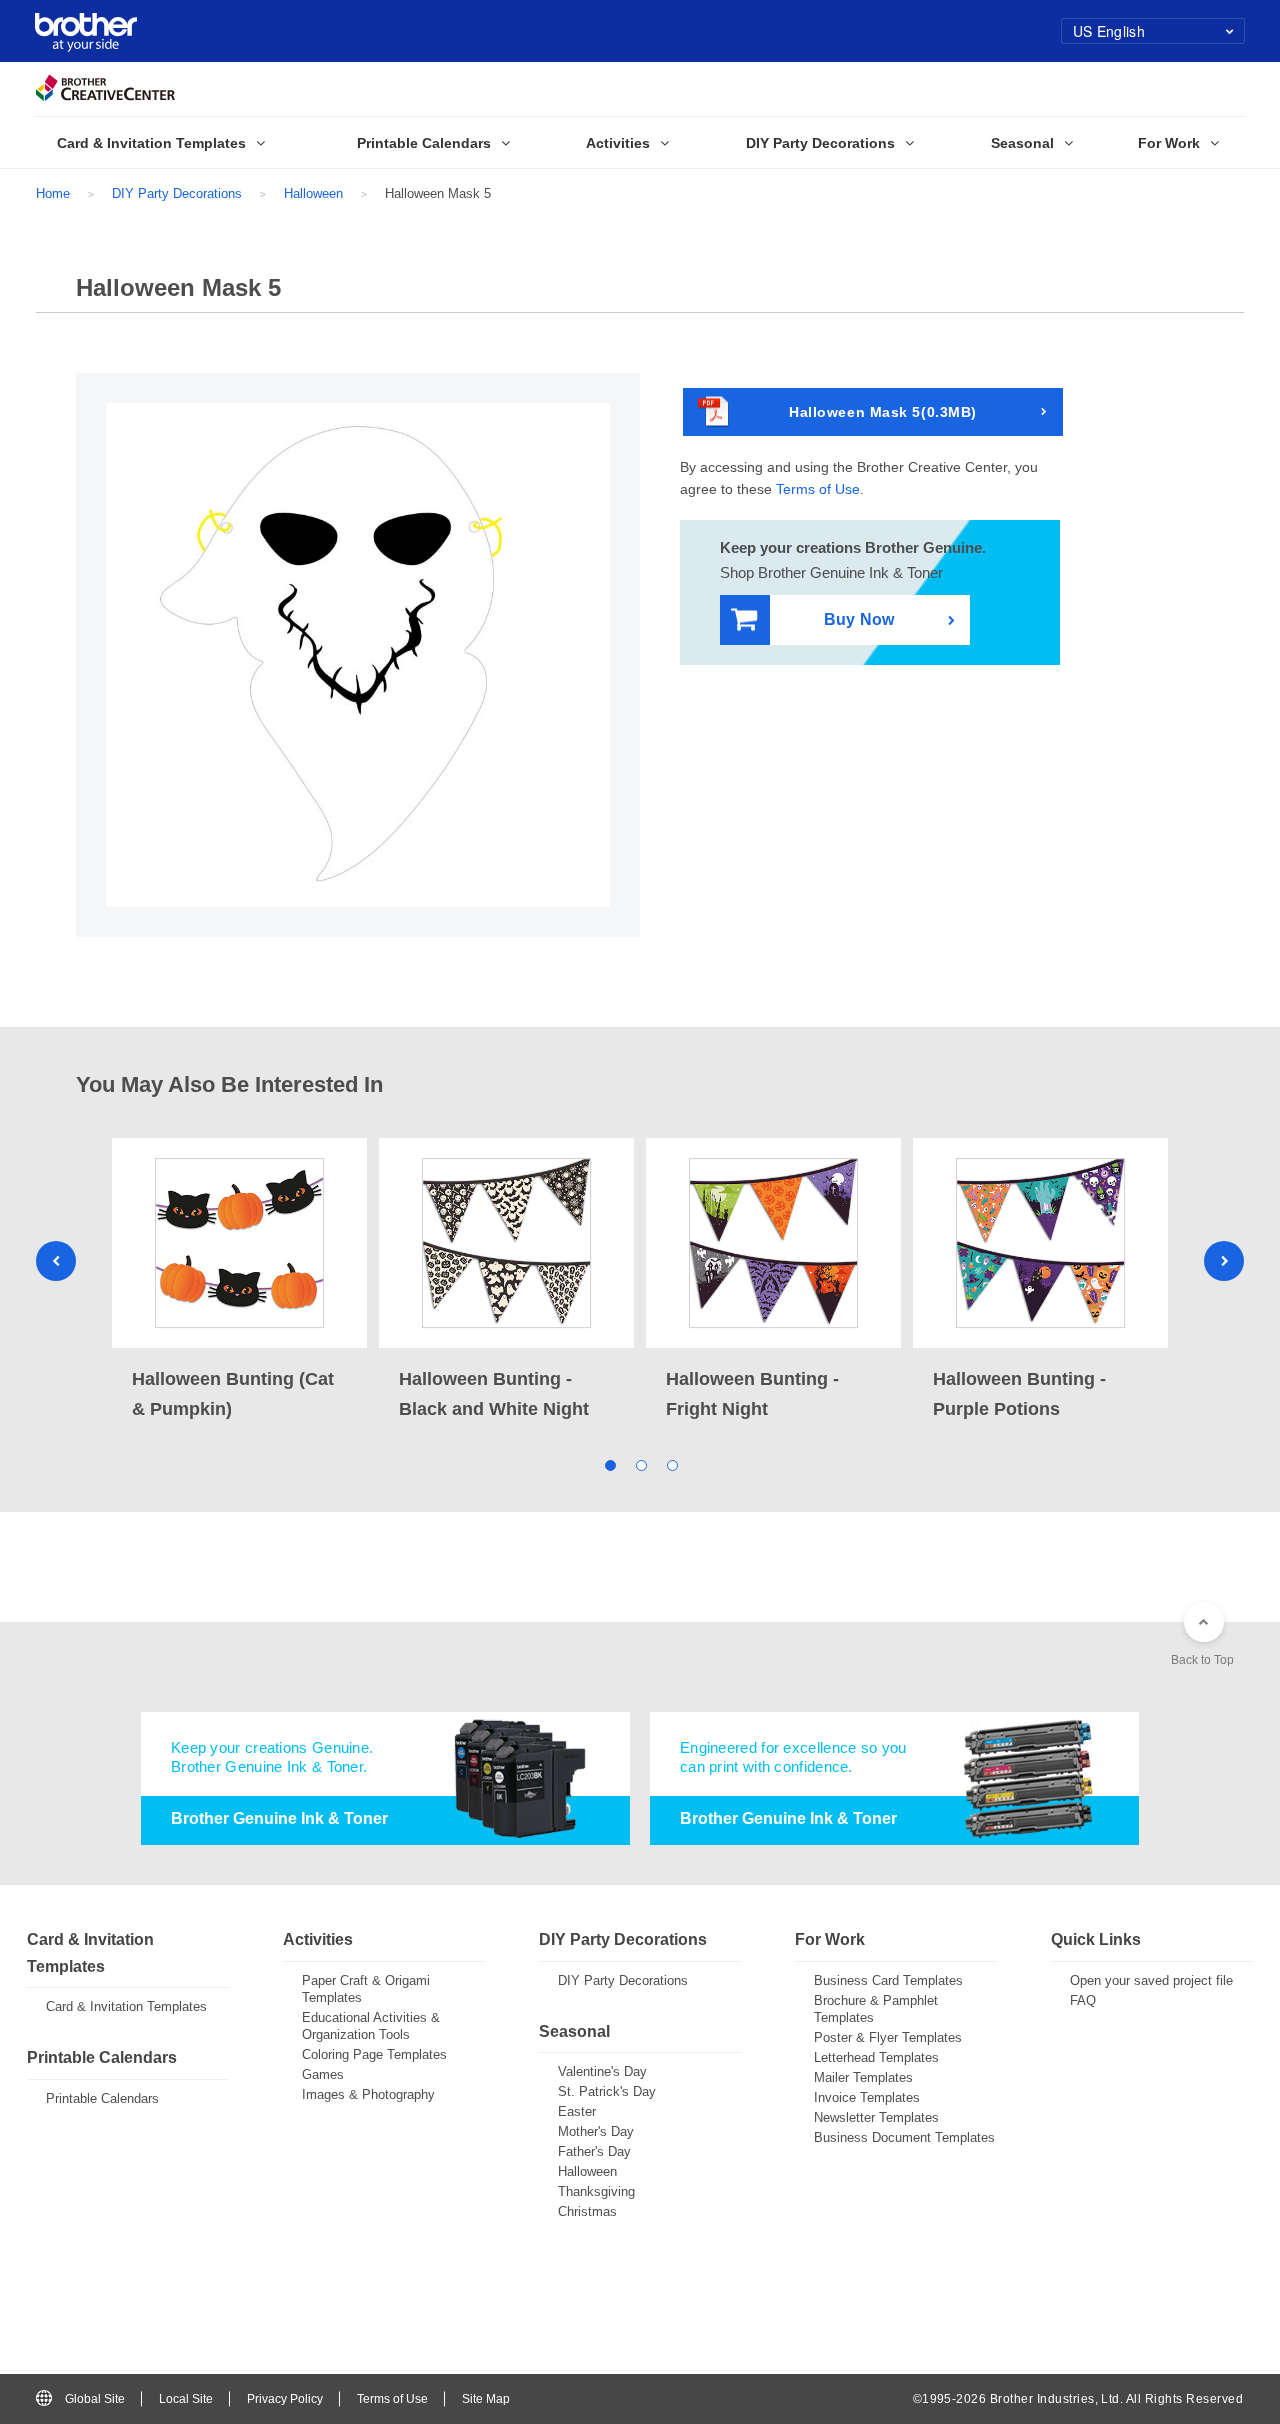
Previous (56, 1261)
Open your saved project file (1151, 1980)
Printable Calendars (102, 2098)
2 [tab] (640, 1463)
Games (323, 2074)
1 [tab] (609, 1463)
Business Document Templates (904, 2137)
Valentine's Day (602, 2071)
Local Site (186, 2399)
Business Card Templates (888, 1980)
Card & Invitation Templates (126, 2006)
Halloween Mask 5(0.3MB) (883, 412)
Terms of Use (818, 489)
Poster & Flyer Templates (888, 2037)
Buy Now (859, 619)
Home (53, 193)
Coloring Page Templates (374, 2054)
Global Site (95, 2399)
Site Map (486, 2399)
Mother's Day (596, 2131)
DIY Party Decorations (177, 193)
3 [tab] (671, 1463)
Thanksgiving (596, 2191)
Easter (577, 2111)
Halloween (313, 193)
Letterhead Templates (876, 2057)
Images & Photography (368, 2094)
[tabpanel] (239, 1281)
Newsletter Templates (876, 2117)
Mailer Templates (863, 2077)
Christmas (587, 2211)
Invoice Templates (867, 2097)
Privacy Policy (285, 2399)
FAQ (1083, 2000)
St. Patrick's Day (607, 2091)
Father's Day (594, 2151)
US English (1109, 31)
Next (1224, 1261)
